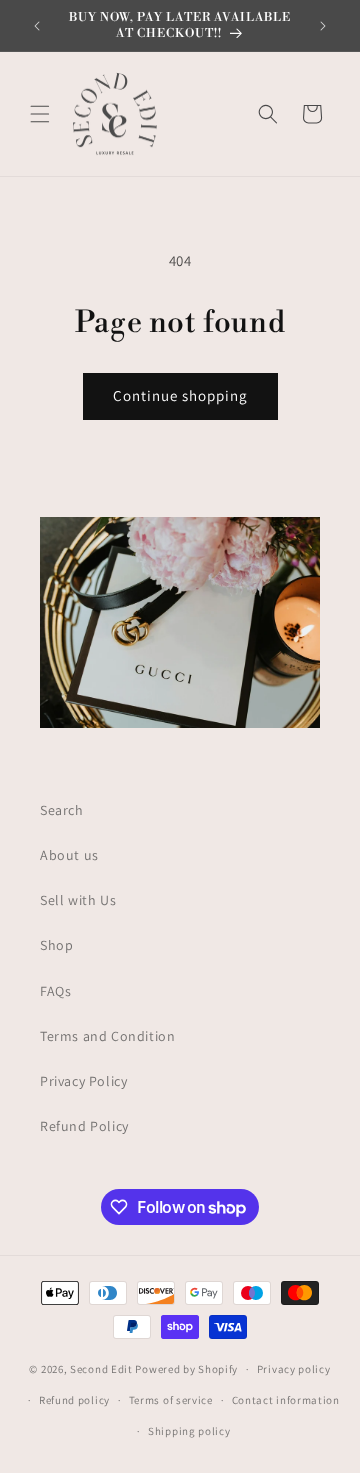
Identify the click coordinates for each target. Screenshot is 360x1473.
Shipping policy (189, 1431)
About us (69, 855)
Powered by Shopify (186, 1369)
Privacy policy (294, 1369)
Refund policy (74, 1400)
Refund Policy (84, 1126)
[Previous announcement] (37, 26)
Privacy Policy (83, 1081)
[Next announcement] (323, 26)
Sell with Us (78, 900)
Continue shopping (180, 395)
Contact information (286, 1400)
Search (62, 810)
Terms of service (171, 1400)
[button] (40, 114)
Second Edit (101, 1369)
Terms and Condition (107, 1036)
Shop (56, 945)
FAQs (55, 991)
